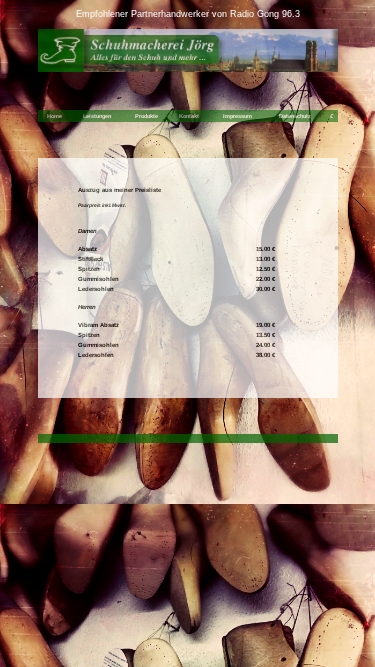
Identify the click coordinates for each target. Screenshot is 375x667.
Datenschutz (295, 116)
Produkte (146, 116)
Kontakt (189, 116)
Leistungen (97, 116)
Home (54, 116)
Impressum (237, 116)
